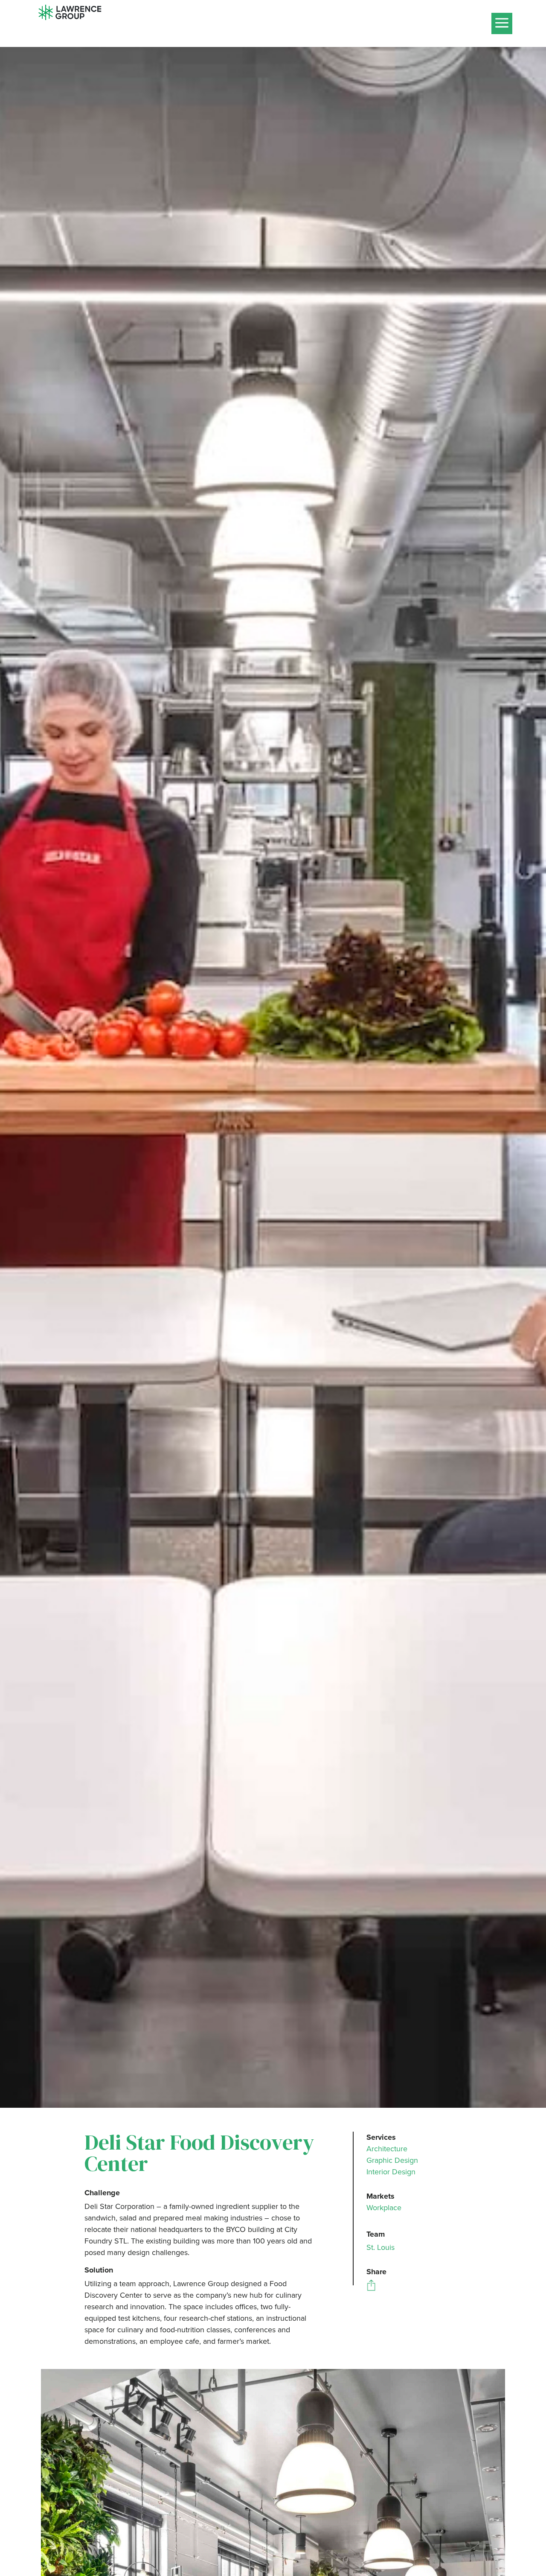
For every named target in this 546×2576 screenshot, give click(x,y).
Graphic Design (392, 2160)
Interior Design (391, 2172)
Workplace (384, 2208)
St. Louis (380, 2247)
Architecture (387, 2149)
